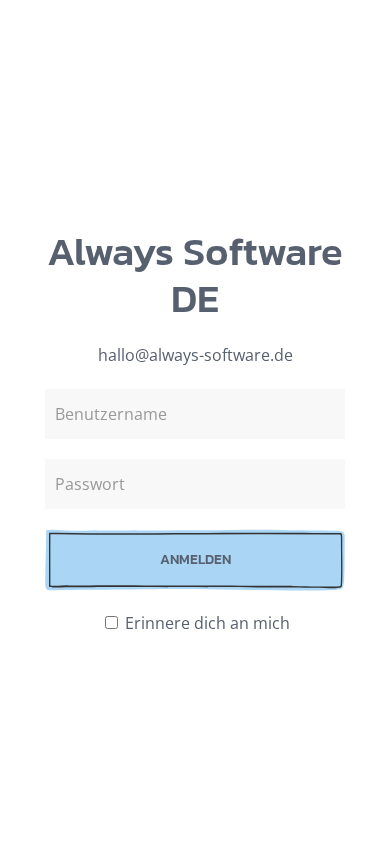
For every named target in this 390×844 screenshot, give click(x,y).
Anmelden (195, 559)
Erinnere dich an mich (205, 623)
